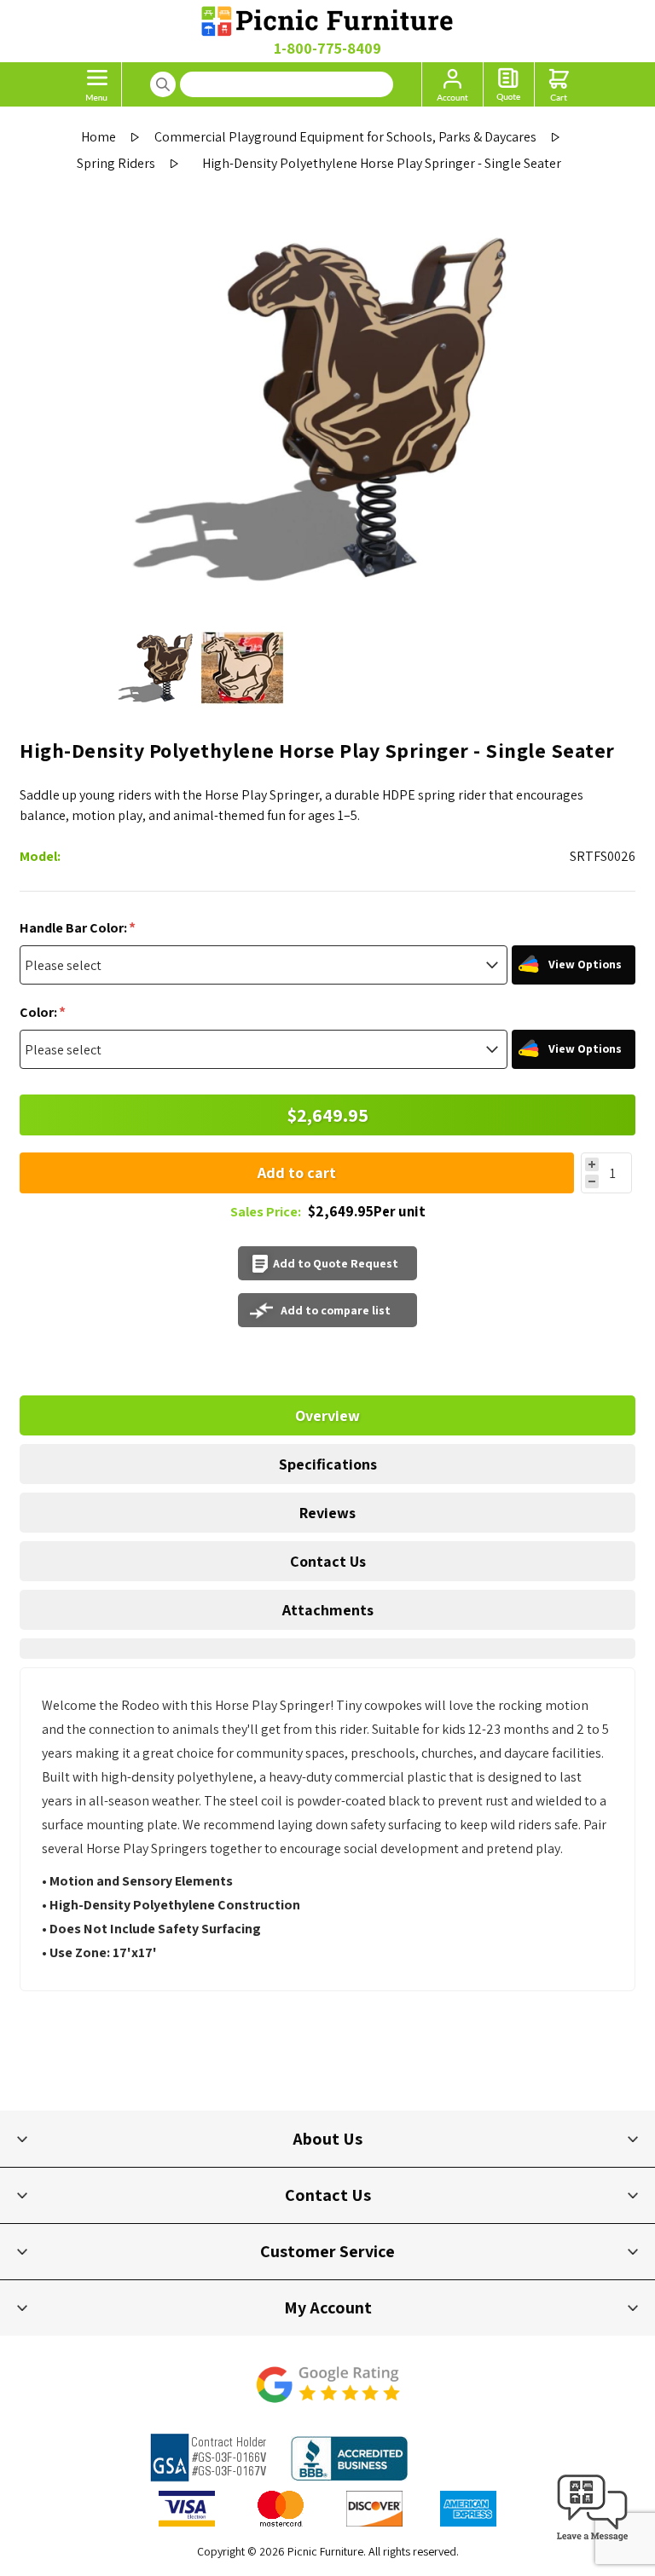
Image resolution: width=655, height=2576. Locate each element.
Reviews (327, 1513)
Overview (327, 1415)
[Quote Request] (509, 84)
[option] (157, 668)
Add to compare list (336, 1310)
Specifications (328, 1464)
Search (163, 84)
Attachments (328, 1610)
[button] (593, 2541)
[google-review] (327, 2393)
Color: (40, 1012)
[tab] (327, 1415)
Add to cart (297, 1172)
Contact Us (328, 1561)
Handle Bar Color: (75, 928)
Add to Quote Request (336, 1263)
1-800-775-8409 (327, 48)
